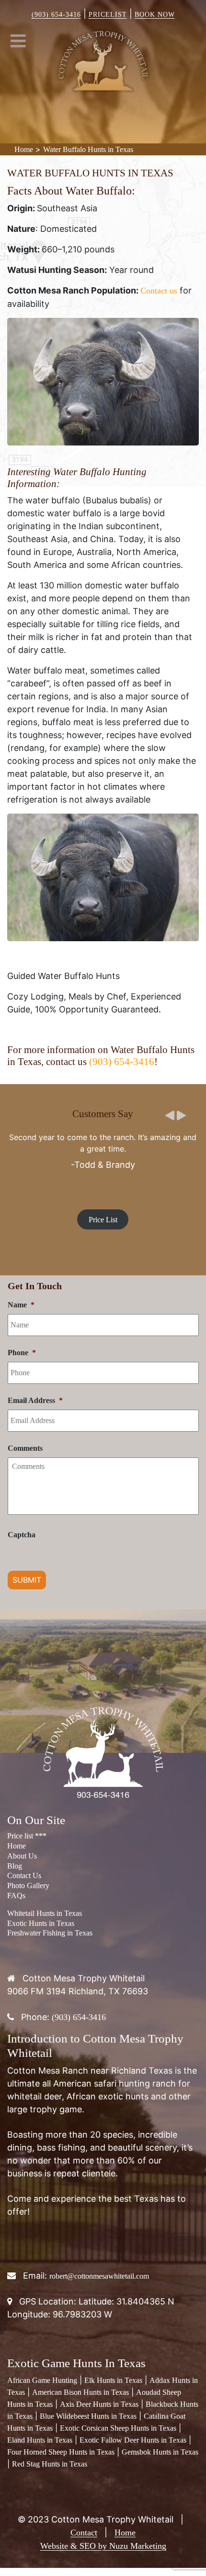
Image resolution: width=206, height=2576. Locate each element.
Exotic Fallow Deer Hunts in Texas (133, 2440)
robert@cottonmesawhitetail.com (99, 2276)
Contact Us (24, 1875)
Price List (103, 1219)
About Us (22, 1856)
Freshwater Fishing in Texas (50, 1933)
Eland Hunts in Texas (40, 2440)
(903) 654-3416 (56, 15)
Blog (15, 1866)
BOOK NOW (155, 15)
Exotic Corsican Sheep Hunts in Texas (118, 2428)
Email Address (35, 1400)
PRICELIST (108, 15)
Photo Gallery (28, 1886)
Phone (22, 1353)
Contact (84, 2533)
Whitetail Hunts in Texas (45, 1913)
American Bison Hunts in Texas (80, 2392)
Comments (25, 1448)
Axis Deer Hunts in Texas (99, 2404)
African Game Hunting (42, 2380)
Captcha (22, 1535)
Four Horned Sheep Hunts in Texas (61, 2452)
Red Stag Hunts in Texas (50, 2464)
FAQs (16, 1896)
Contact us (159, 291)
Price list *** (27, 1836)
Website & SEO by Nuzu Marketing (103, 2546)
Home (24, 149)
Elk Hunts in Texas (113, 2380)
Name (21, 1305)
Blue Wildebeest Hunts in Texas (88, 2416)
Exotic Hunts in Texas (41, 1923)
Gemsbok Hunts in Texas (160, 2452)
